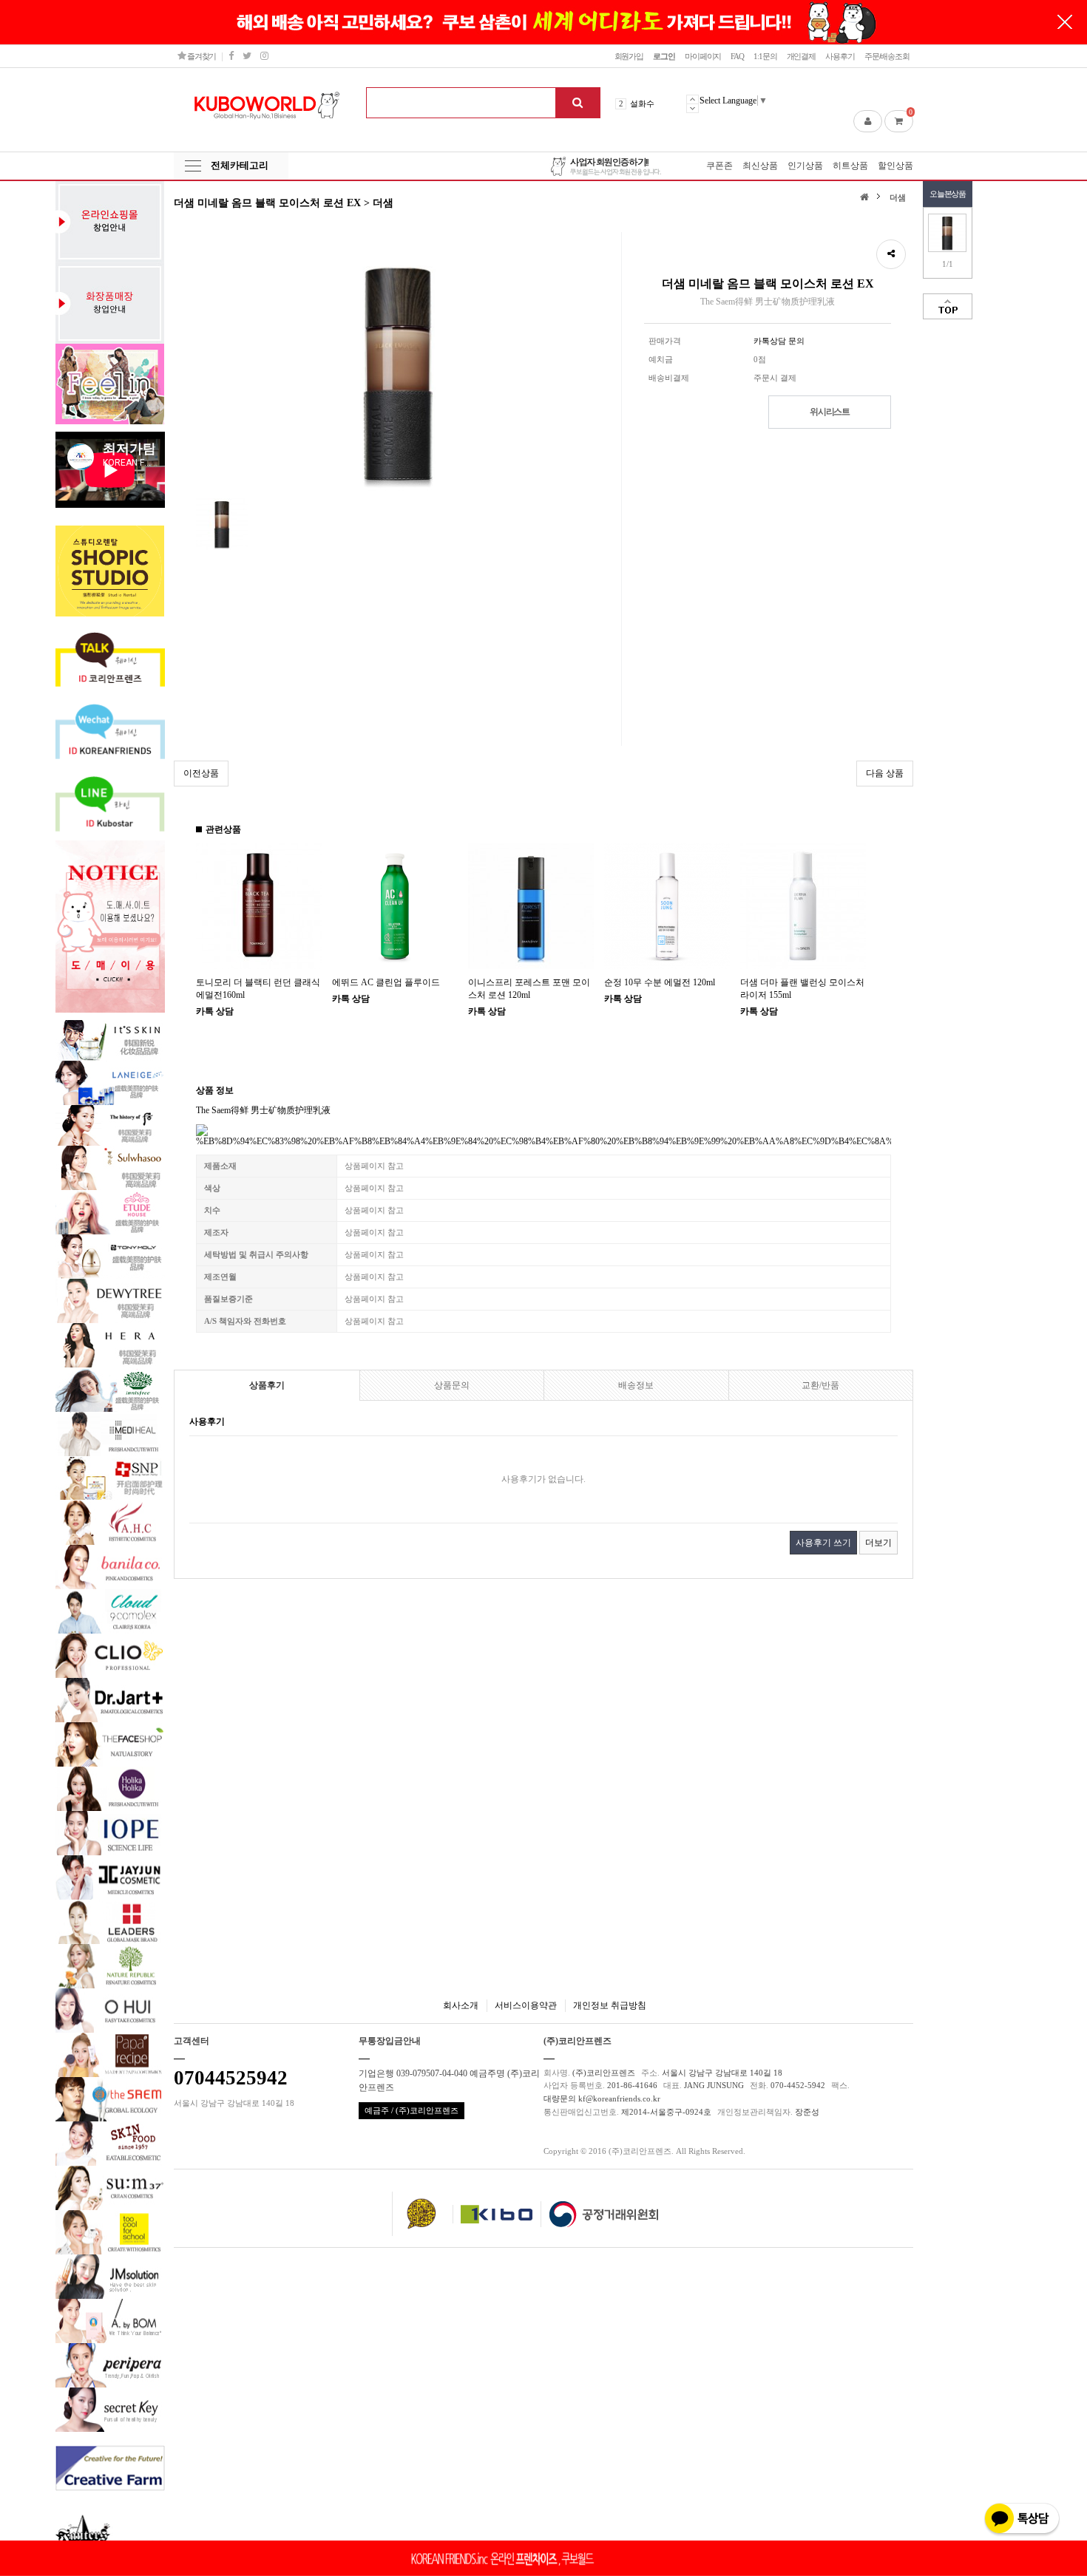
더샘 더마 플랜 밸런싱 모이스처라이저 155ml (802, 989)
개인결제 (802, 56)
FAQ (737, 56)
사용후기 (840, 56)
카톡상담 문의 (779, 341)
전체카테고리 (240, 165)
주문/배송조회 (887, 56)
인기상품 (805, 166)
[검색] (578, 103)
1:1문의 (765, 56)
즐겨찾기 (201, 56)
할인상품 (895, 166)
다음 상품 (885, 773)
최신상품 (760, 166)
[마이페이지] (868, 121)
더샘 (898, 197)
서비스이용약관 (526, 2005)
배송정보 (636, 1385)
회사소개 (461, 2005)
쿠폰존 (719, 166)
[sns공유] (891, 254)
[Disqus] (543, 1775)
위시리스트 (830, 412)
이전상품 (201, 773)
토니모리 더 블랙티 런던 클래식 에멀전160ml (258, 989)
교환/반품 (820, 1385)
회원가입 (629, 56)
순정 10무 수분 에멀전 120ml (660, 982)
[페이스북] (231, 56)
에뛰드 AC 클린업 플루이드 (386, 982)
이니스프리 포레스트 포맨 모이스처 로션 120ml (529, 989)
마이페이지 (703, 56)
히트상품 (850, 166)
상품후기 (267, 1385)
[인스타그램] (264, 56)
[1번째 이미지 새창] (222, 523)
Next (693, 108)
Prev (693, 99)
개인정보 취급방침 (610, 2005)
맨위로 (948, 306)
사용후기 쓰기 (823, 1543)
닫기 (1065, 22)
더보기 (878, 1543)
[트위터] (247, 56)
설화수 (642, 103)
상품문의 (452, 1385)
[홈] (866, 196)
